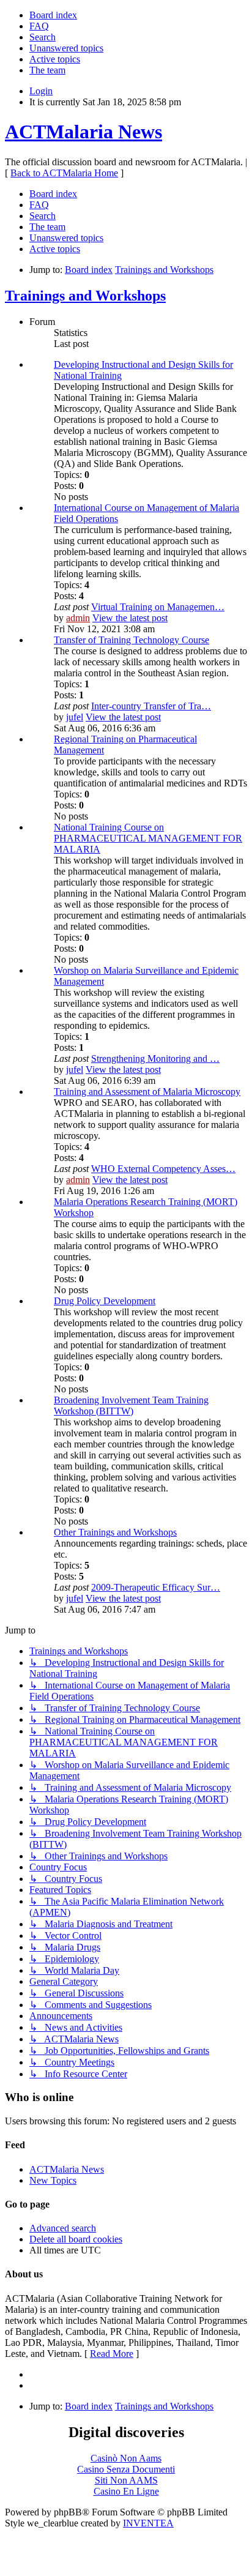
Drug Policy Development (105, 1301)
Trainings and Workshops (85, 296)
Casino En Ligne (126, 2491)
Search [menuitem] (43, 37)
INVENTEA (148, 2523)
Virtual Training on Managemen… (158, 607)
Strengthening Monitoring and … (155, 1058)
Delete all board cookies (76, 2239)
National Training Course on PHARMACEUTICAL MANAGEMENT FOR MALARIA (148, 838)
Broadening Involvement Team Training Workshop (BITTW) (131, 1406)
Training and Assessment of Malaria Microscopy (147, 1092)
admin (78, 618)
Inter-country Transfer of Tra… (151, 706)
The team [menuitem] (47, 70)
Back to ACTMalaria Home (64, 173)
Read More (112, 2354)
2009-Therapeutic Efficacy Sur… (156, 1587)
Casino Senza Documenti (126, 2469)
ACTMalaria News (83, 132)
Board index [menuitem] (53, 15)
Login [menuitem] (41, 91)
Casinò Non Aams (126, 2458)
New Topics (53, 2180)
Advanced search (63, 2228)
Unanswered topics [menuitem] (66, 48)
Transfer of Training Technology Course (132, 640)
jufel (75, 717)
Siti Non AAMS (126, 2480)
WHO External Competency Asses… (163, 1169)
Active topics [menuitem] (55, 59)
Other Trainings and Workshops (115, 1532)
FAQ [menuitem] (39, 26)
